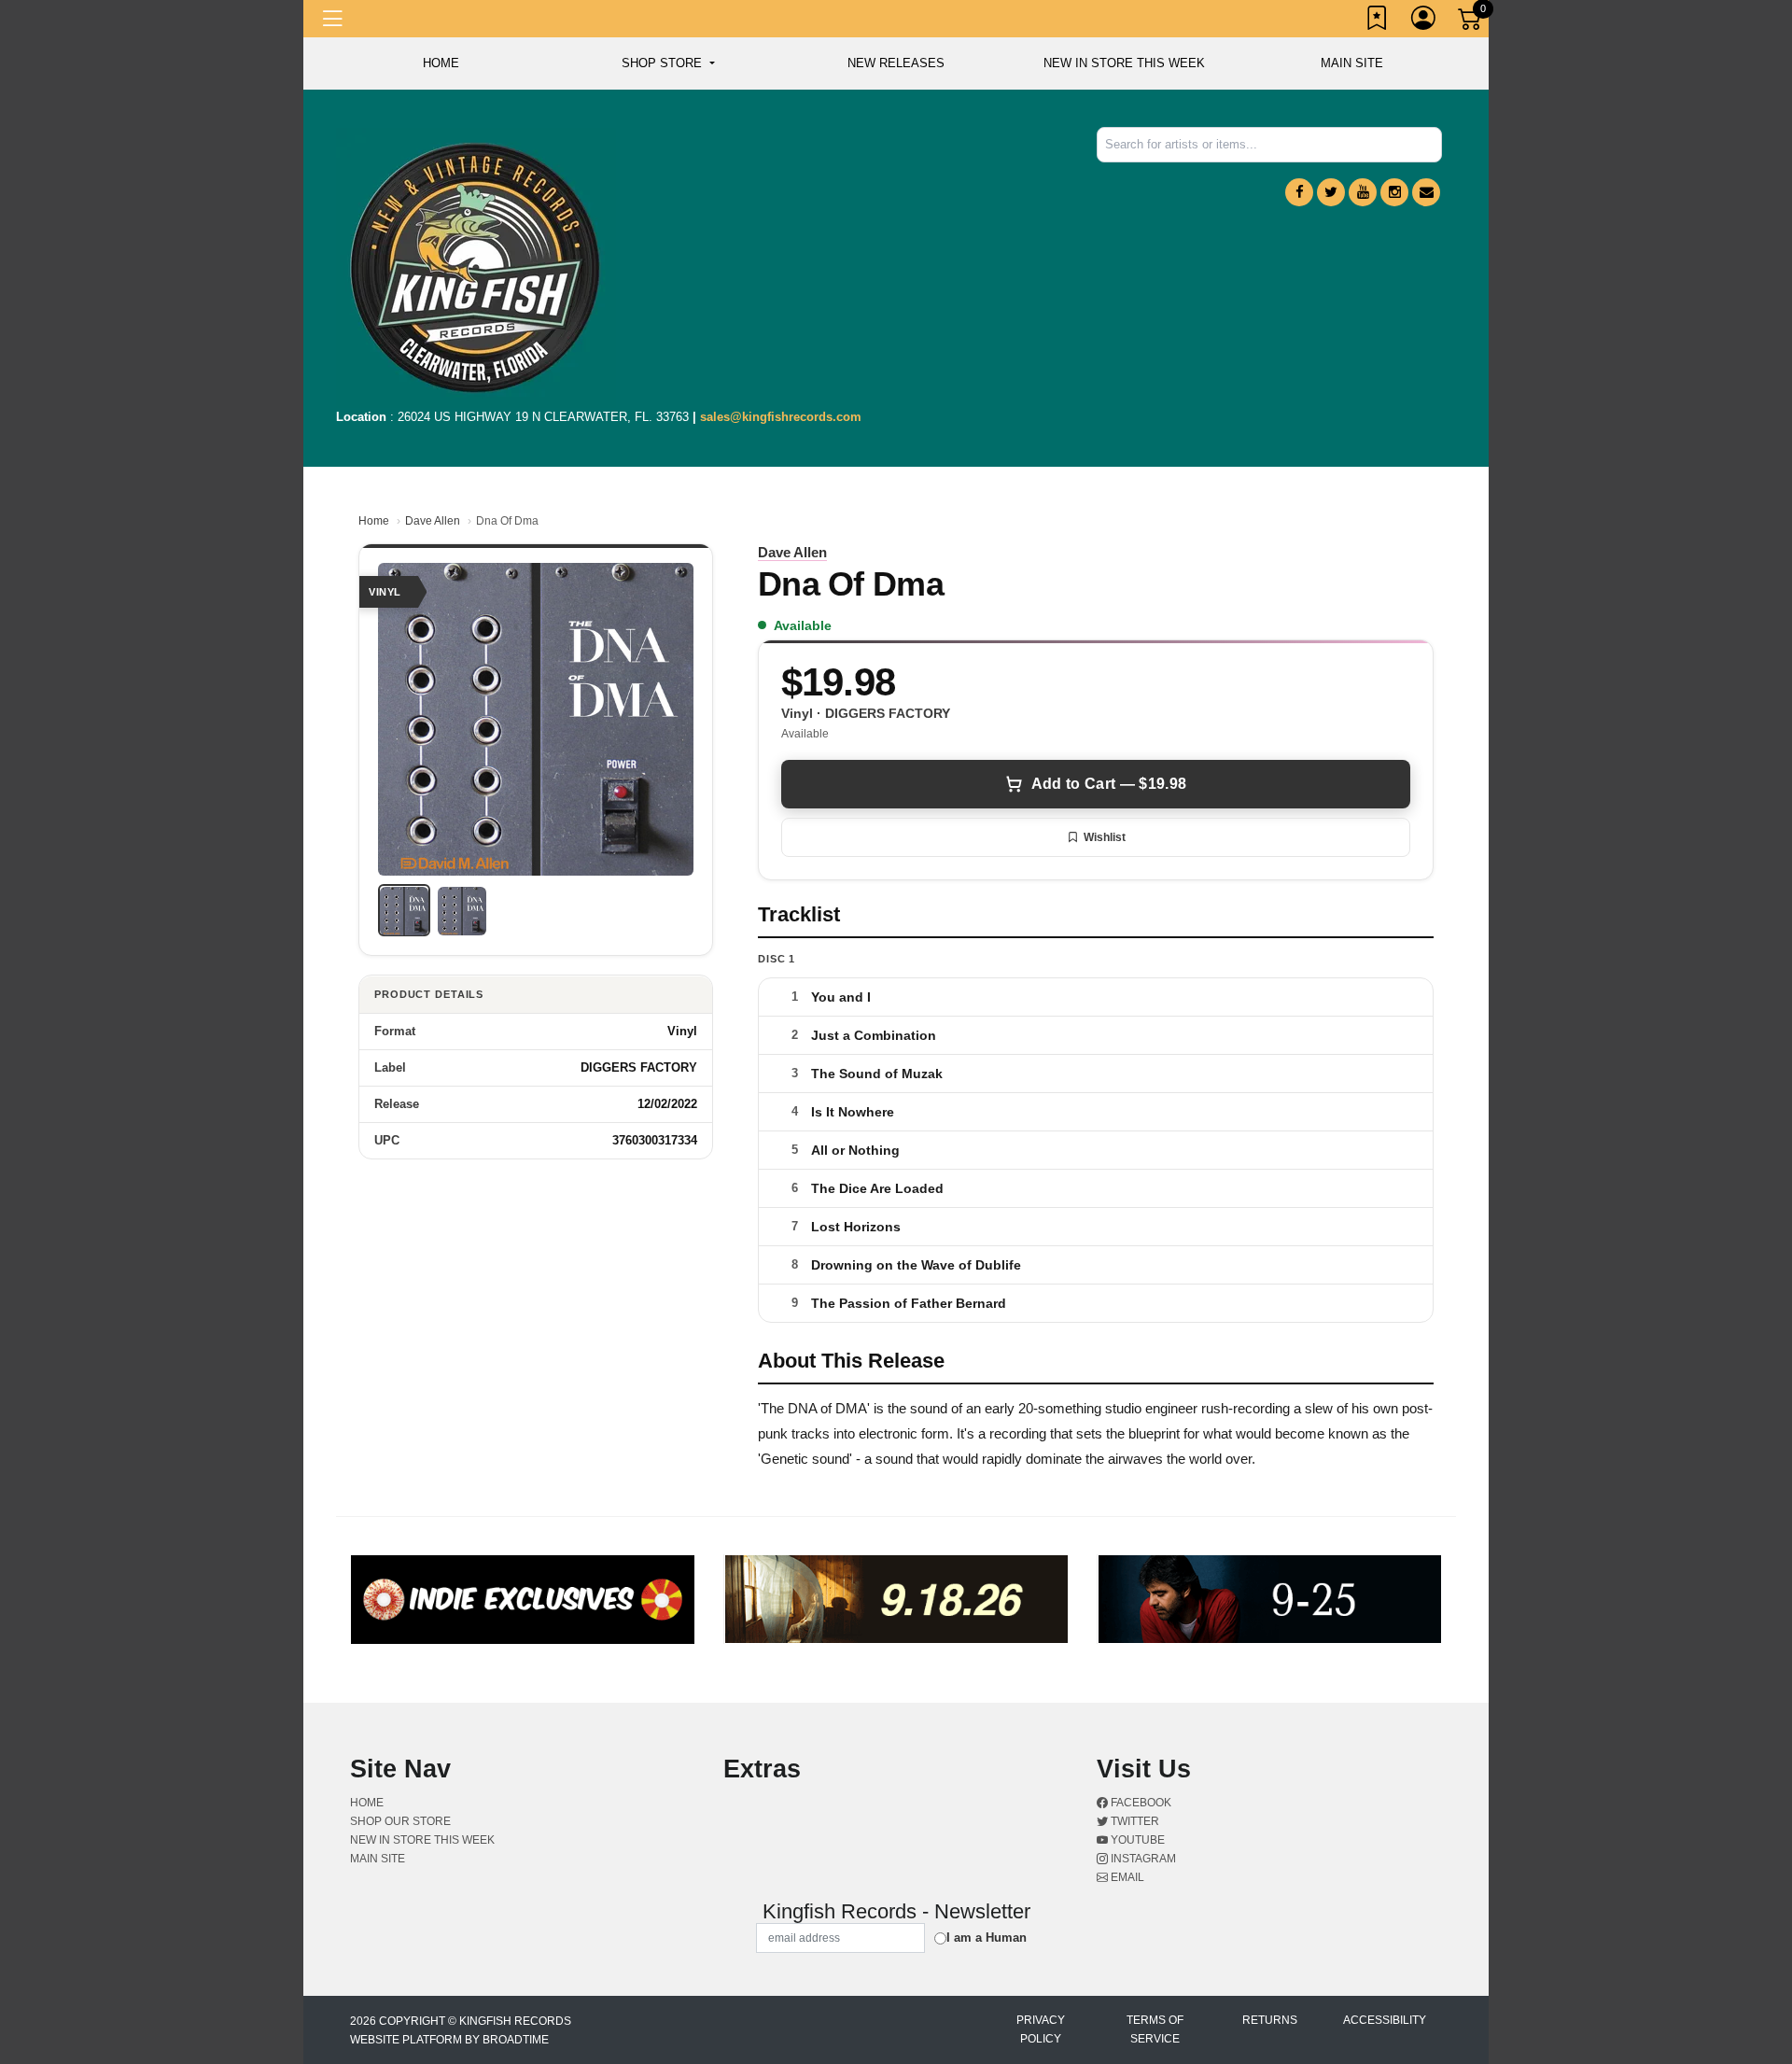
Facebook (1140, 1803)
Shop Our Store (400, 1821)
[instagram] (1394, 192)
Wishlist (1105, 837)
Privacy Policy (1041, 2029)
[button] (668, 63)
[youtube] (1363, 192)
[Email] (1426, 192)
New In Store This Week (1124, 63)
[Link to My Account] (1424, 21)
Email (1126, 1877)
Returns (1270, 2020)
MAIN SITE (1352, 63)
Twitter (1134, 1821)
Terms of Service (1155, 2029)
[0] (1471, 22)
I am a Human (987, 1938)
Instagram (1142, 1859)
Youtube (1136, 1840)
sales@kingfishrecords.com (781, 417)
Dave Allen (433, 521)
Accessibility (1385, 2020)
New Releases (896, 63)
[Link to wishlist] (1378, 21)
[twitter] (1331, 192)
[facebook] (1299, 192)
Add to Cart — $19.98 (1109, 784)
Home (374, 521)
